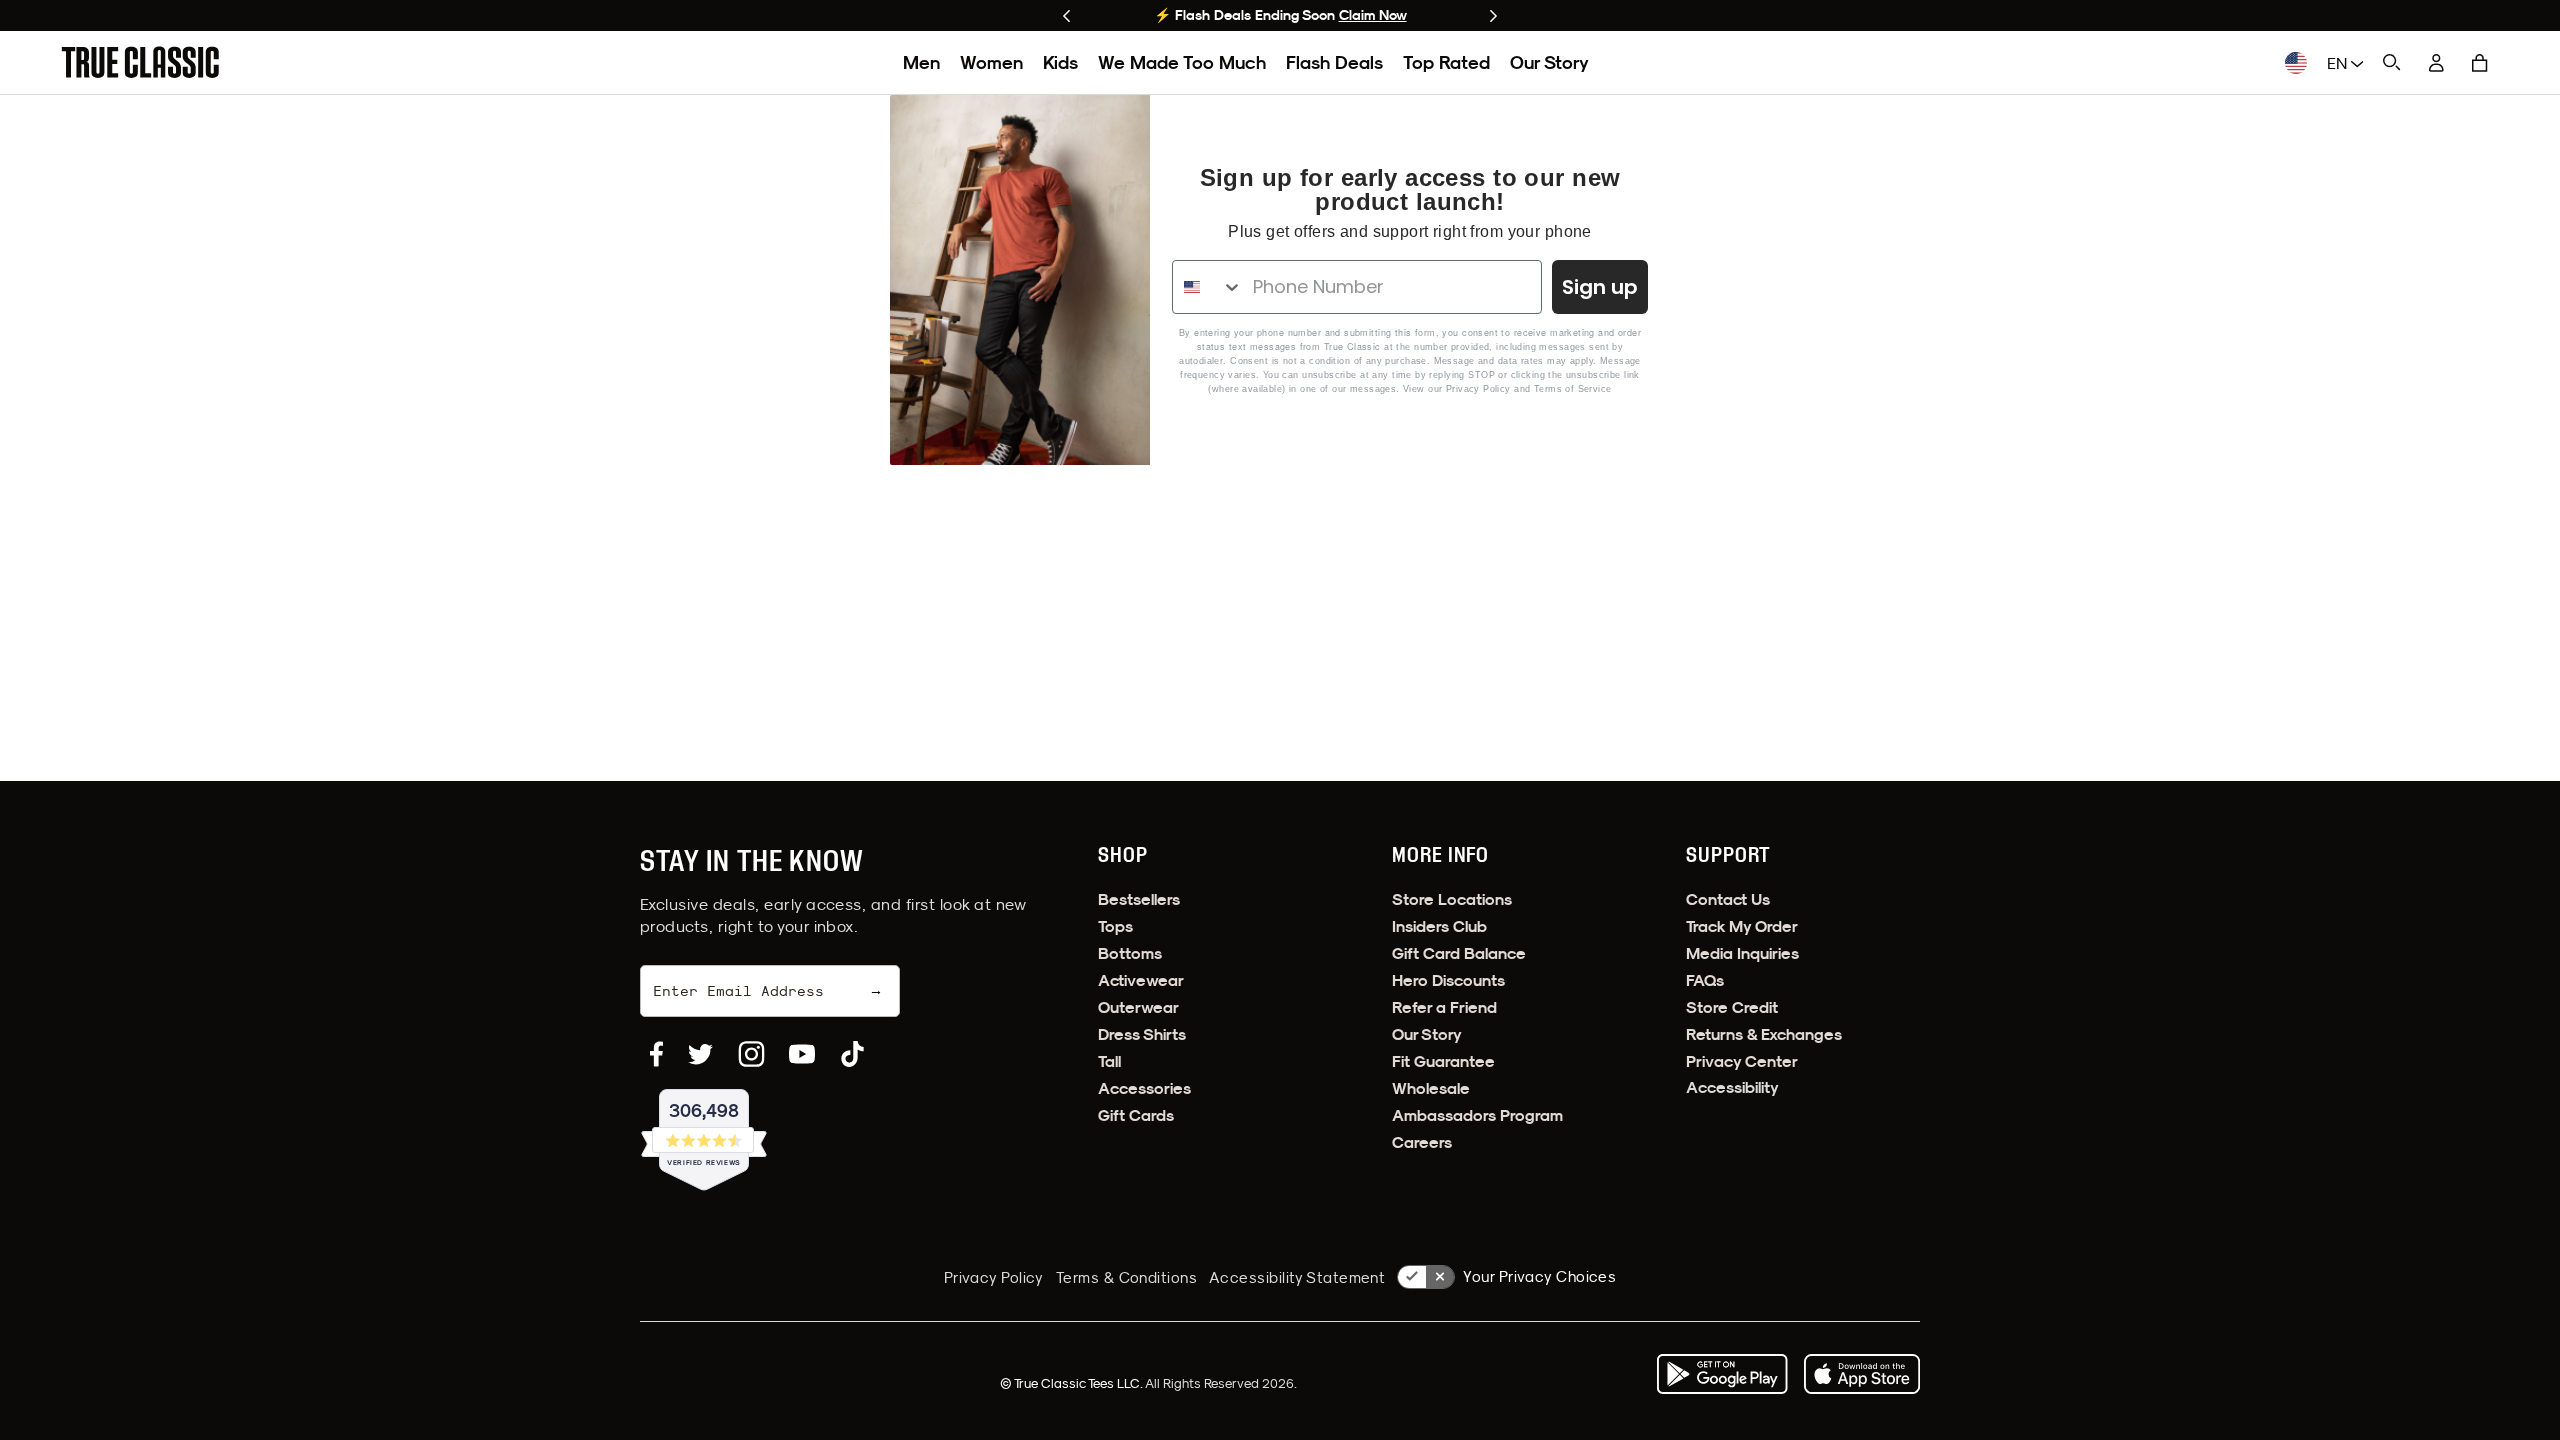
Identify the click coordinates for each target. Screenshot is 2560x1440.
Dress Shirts (1142, 1034)
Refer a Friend (1444, 1007)
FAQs (1705, 980)
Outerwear (1138, 1007)
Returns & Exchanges (1764, 1034)
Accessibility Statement (1297, 1277)
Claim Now (1373, 15)
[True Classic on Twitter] (700, 1054)
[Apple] (1862, 1374)
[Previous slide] (1066, 16)
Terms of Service (1573, 389)
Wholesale (1431, 1088)
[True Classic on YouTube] (802, 1054)
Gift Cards (1136, 1115)
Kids (1060, 62)
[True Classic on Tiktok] (852, 1054)
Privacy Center (1742, 1061)
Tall (1109, 1061)
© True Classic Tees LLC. (1072, 1383)
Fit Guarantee (1443, 1061)
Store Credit (1732, 1007)
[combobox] (1208, 287)
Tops (1115, 926)
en (2339, 63)
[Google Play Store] (1722, 1374)
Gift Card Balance (1459, 953)
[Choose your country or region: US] (2296, 63)
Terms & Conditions (1126, 1277)
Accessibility (1732, 1087)
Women (991, 62)
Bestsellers (1139, 899)
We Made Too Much (1182, 62)
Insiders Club (1439, 926)
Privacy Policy (1478, 389)
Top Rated (1446, 62)
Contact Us (1728, 899)
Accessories (1144, 1088)
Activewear (1141, 980)
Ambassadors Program (1477, 1115)
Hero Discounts (1448, 980)
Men (921, 62)
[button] (2480, 63)
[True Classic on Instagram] (751, 1054)
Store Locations (1452, 899)
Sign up (1600, 287)
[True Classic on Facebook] (656, 1054)
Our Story (1549, 62)
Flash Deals (1334, 62)
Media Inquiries (1742, 953)
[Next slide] (1493, 16)
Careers (1422, 1142)
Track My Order (1742, 926)
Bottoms (1130, 953)
